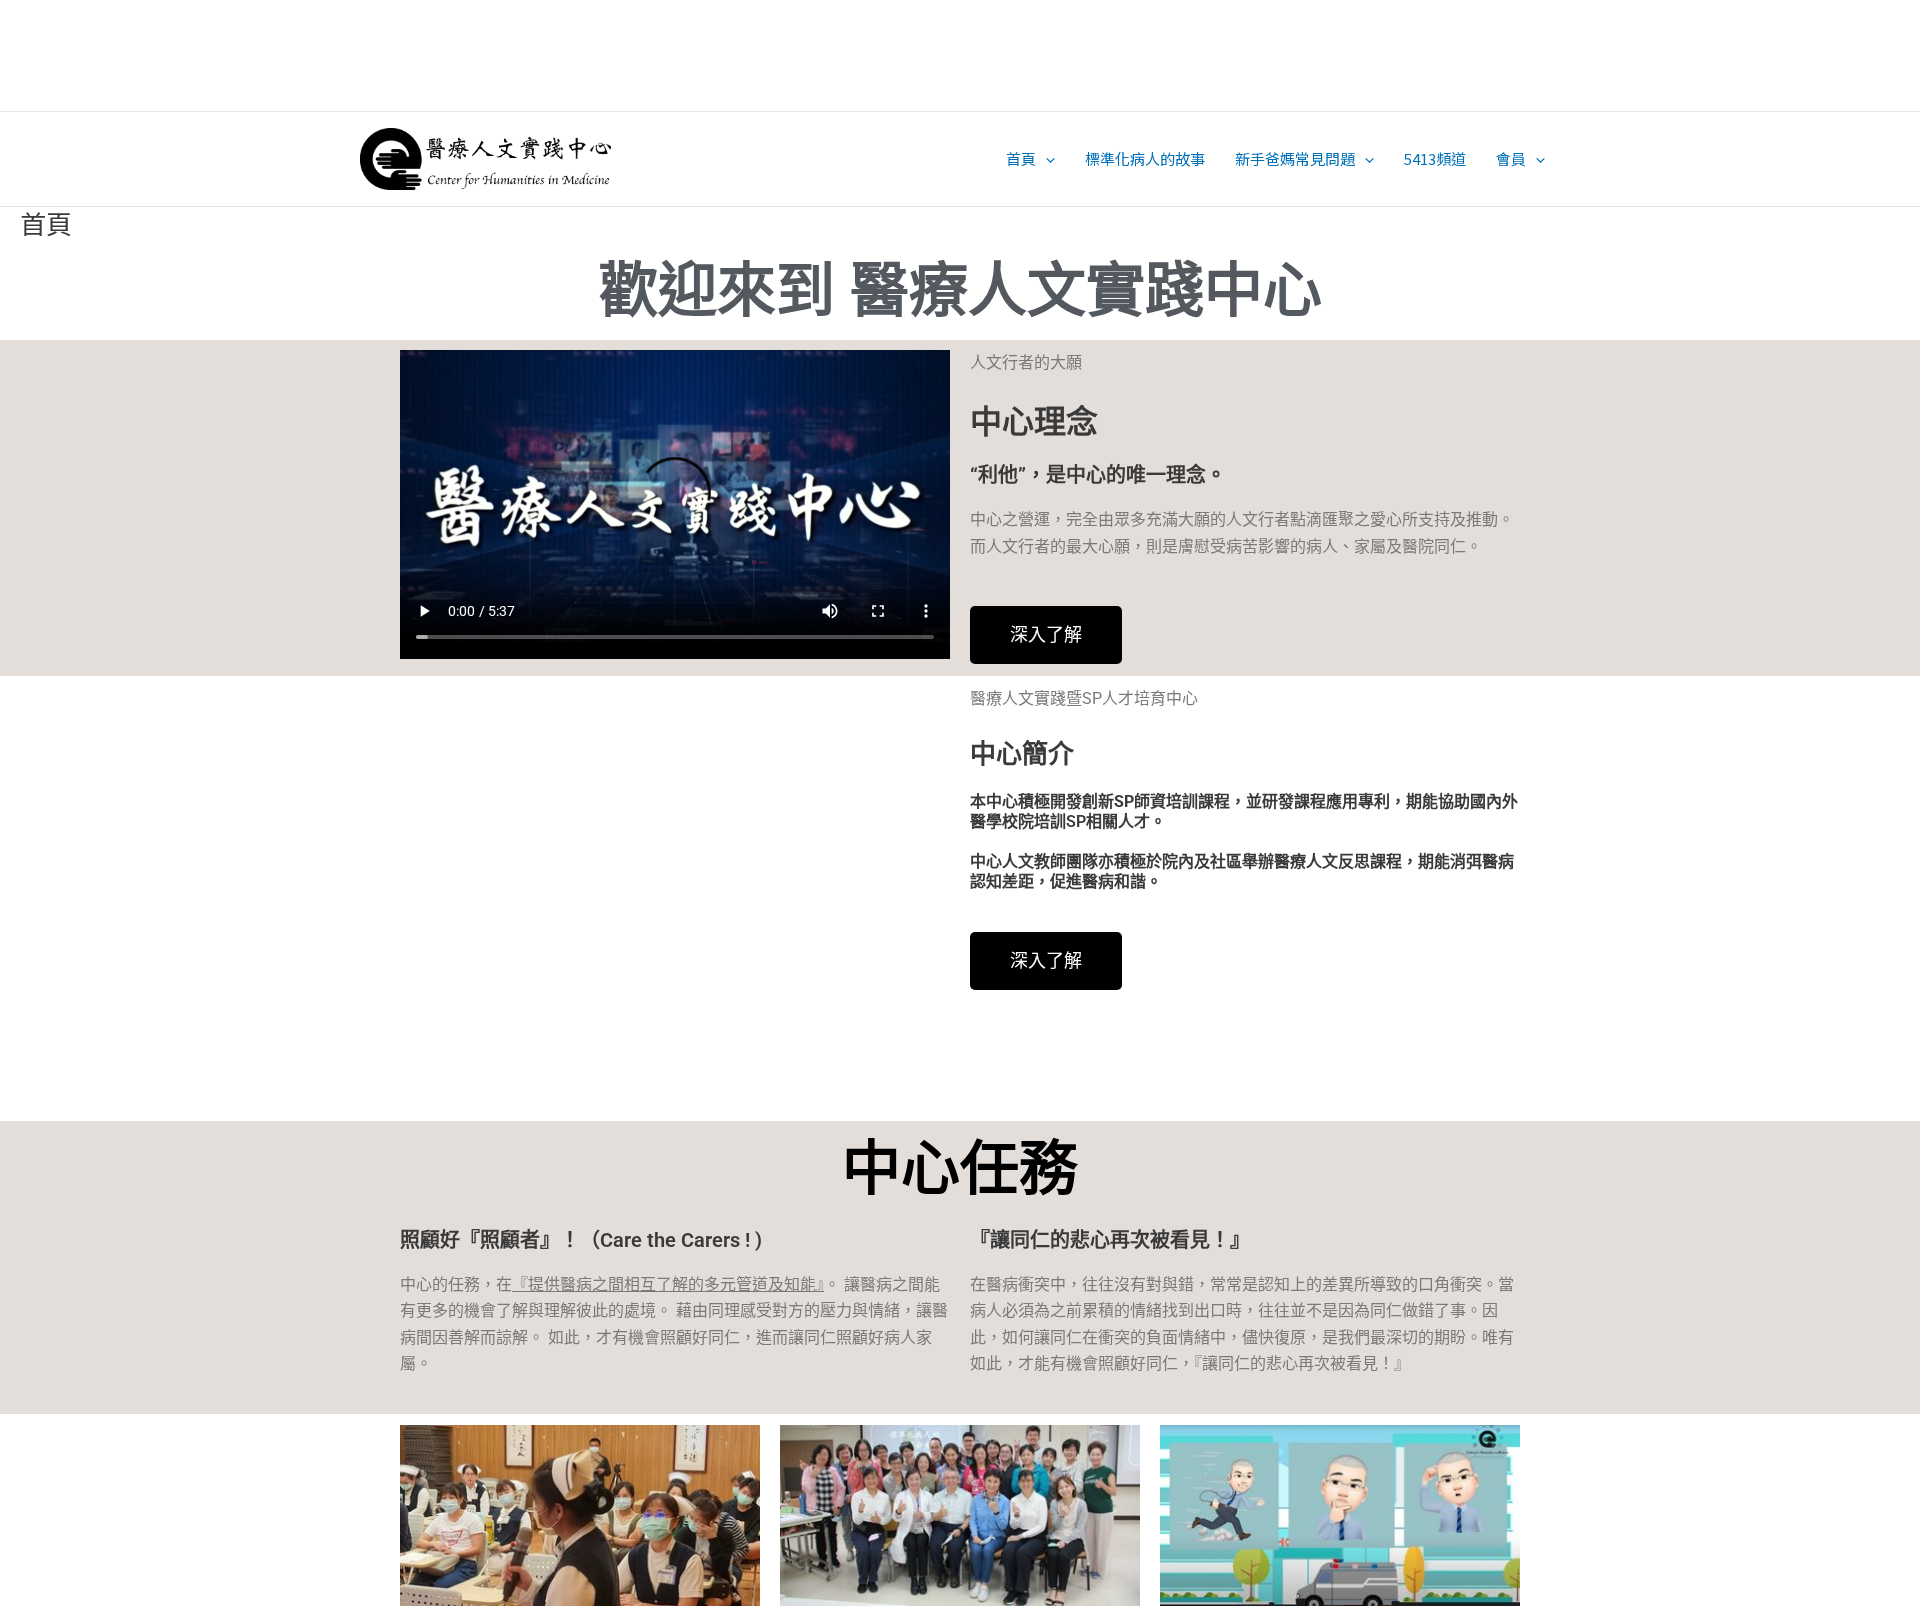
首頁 (1021, 158)
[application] (1045, 158)
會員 (1511, 158)
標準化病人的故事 (1145, 158)
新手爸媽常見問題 (1295, 158)
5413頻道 (1435, 158)
